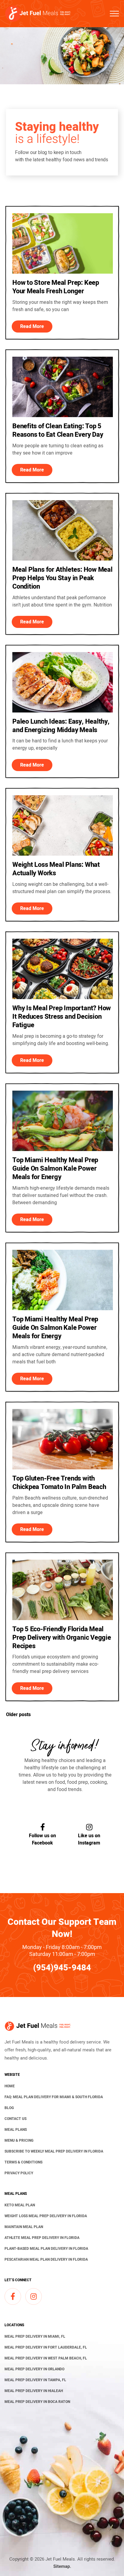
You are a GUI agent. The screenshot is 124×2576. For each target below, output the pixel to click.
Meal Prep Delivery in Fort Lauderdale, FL (46, 2347)
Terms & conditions (23, 2162)
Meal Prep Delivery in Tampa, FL (35, 2380)
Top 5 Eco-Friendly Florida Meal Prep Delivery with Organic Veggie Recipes (62, 1638)
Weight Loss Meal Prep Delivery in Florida (46, 2216)
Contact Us (15, 2119)
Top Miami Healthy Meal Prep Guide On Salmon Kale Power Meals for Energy (55, 1169)
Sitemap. (62, 2566)
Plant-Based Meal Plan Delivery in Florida (46, 2249)
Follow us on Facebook (42, 1839)
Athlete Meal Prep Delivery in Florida (42, 2238)
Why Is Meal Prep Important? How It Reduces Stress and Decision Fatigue (62, 1017)
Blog (9, 2108)
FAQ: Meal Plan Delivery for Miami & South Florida (54, 2097)
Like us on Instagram (89, 1839)
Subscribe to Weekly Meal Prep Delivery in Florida (54, 2151)
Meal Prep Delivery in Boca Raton (37, 2402)
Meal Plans (16, 2130)
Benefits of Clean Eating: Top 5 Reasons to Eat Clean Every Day (58, 430)
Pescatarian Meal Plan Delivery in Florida (46, 2259)
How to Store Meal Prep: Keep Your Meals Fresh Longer (56, 287)
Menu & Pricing (19, 2140)
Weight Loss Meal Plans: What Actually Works (56, 869)
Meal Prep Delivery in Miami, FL (35, 2336)
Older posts (18, 1715)
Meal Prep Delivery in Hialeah (34, 2391)
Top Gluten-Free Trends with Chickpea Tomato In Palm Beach (59, 1483)
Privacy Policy (19, 2173)
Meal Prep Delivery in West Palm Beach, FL (46, 2358)
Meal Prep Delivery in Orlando (34, 2369)
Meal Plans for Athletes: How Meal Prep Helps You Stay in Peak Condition (62, 578)
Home (10, 2086)
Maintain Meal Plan (24, 2227)
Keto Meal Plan (20, 2205)
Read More (32, 326)
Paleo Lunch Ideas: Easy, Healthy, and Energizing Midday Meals (61, 726)
